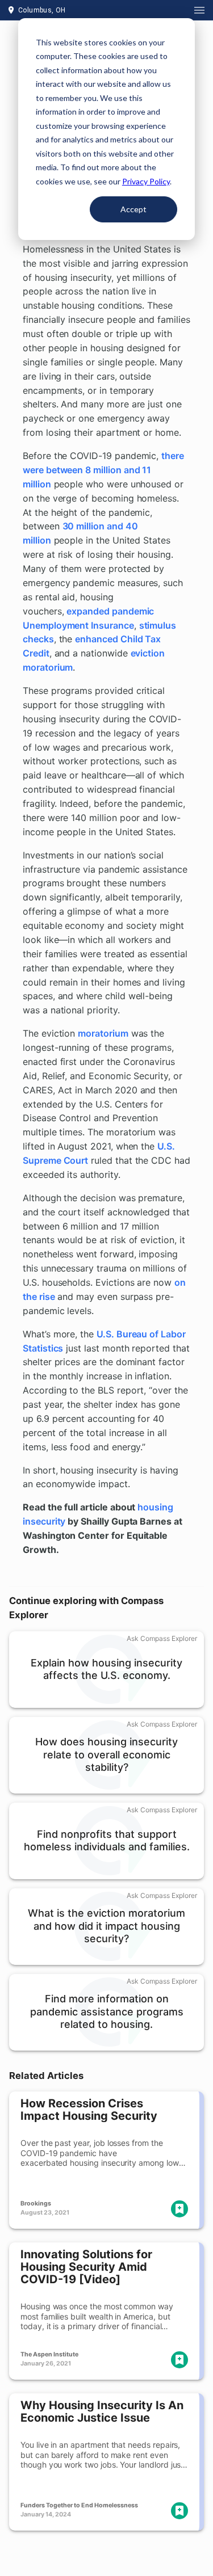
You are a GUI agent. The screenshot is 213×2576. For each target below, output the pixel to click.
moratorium (103, 1033)
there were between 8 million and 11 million (103, 470)
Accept (133, 209)
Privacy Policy (146, 181)
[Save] (179, 2209)
